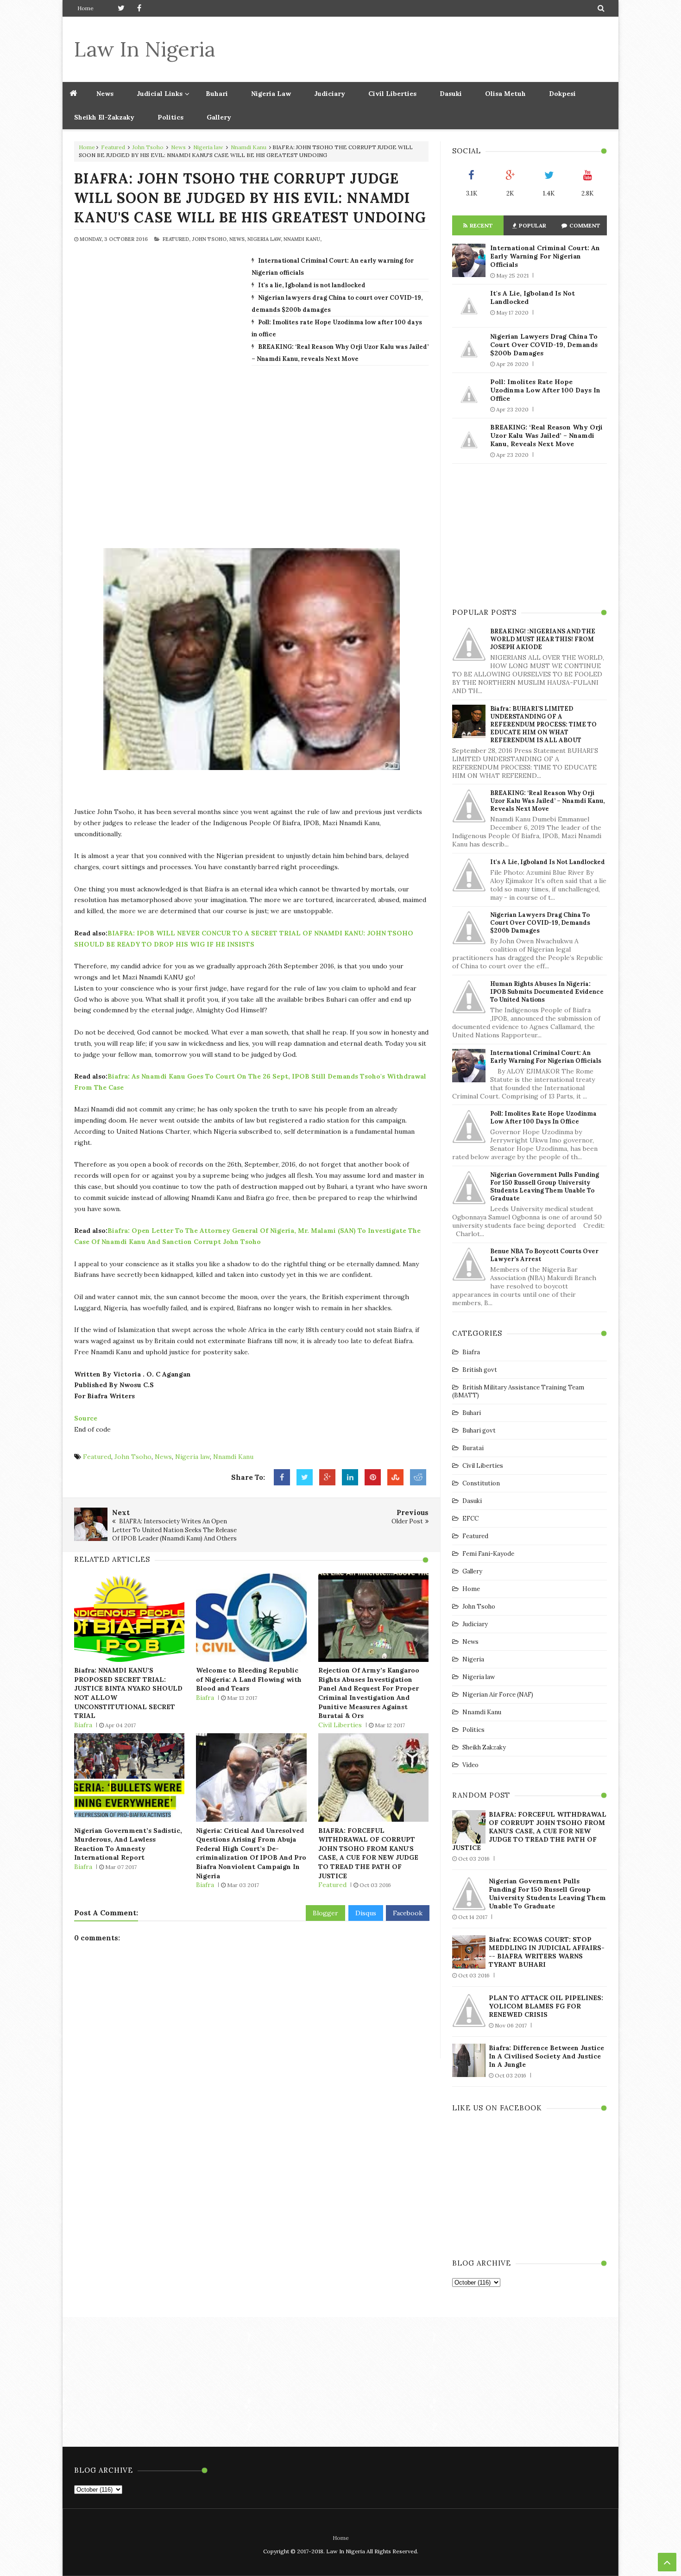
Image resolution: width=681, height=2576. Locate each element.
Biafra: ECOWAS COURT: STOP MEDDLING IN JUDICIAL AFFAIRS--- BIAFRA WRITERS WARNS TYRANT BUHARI (547, 1952)
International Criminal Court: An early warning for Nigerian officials (545, 256)
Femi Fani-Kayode (488, 1554)
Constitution (481, 1483)
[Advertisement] (438, 49)
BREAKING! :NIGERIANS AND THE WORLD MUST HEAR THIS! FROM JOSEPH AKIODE (543, 639)
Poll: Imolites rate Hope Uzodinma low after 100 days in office (545, 390)
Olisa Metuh (505, 94)
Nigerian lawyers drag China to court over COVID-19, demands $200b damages (544, 345)
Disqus (366, 1913)
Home (85, 8)
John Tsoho (148, 147)
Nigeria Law (271, 94)
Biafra (83, 1725)
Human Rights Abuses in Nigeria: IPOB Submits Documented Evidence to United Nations (547, 992)
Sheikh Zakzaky (484, 1747)
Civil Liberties (392, 94)
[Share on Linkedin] (350, 1477)
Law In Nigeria (145, 49)
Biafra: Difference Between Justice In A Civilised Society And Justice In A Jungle (546, 2056)
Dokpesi (562, 94)
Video (470, 1765)
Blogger (325, 1913)
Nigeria (473, 1659)
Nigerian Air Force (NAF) (498, 1695)
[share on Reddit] (418, 1477)
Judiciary (330, 94)
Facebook (408, 1913)
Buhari (217, 94)
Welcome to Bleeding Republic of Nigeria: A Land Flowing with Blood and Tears (249, 1679)
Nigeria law (208, 147)
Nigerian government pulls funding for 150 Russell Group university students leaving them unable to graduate (545, 1187)
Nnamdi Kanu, (303, 239)
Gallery (219, 117)
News (178, 147)
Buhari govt (479, 1430)
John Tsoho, (210, 239)
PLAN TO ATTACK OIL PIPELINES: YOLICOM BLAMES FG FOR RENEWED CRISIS (546, 2006)
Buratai (473, 1448)
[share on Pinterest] (373, 1477)
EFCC (470, 1518)
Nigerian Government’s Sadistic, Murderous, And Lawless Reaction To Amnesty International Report (128, 1844)
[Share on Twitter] (305, 1477)
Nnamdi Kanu (249, 147)
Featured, (177, 239)
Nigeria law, (265, 239)
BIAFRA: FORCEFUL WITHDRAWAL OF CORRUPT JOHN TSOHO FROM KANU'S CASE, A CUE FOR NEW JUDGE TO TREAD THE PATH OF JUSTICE (368, 1853)
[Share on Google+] (327, 1477)
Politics (170, 117)
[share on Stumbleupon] (395, 1477)
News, (238, 239)
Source (87, 1418)
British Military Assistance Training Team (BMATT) (518, 1391)
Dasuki (451, 94)
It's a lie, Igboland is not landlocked (312, 285)
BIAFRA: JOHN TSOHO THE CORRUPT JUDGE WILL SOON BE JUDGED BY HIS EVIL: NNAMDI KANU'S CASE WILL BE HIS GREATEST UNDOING (250, 198)
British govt (480, 1370)
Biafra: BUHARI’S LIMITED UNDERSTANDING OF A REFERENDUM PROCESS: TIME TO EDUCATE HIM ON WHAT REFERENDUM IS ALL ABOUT (543, 724)
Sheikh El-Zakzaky (104, 117)
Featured (113, 147)
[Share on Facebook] (282, 1477)
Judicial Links (160, 94)
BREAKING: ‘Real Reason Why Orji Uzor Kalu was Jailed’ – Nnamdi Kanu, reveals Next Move (546, 436)
